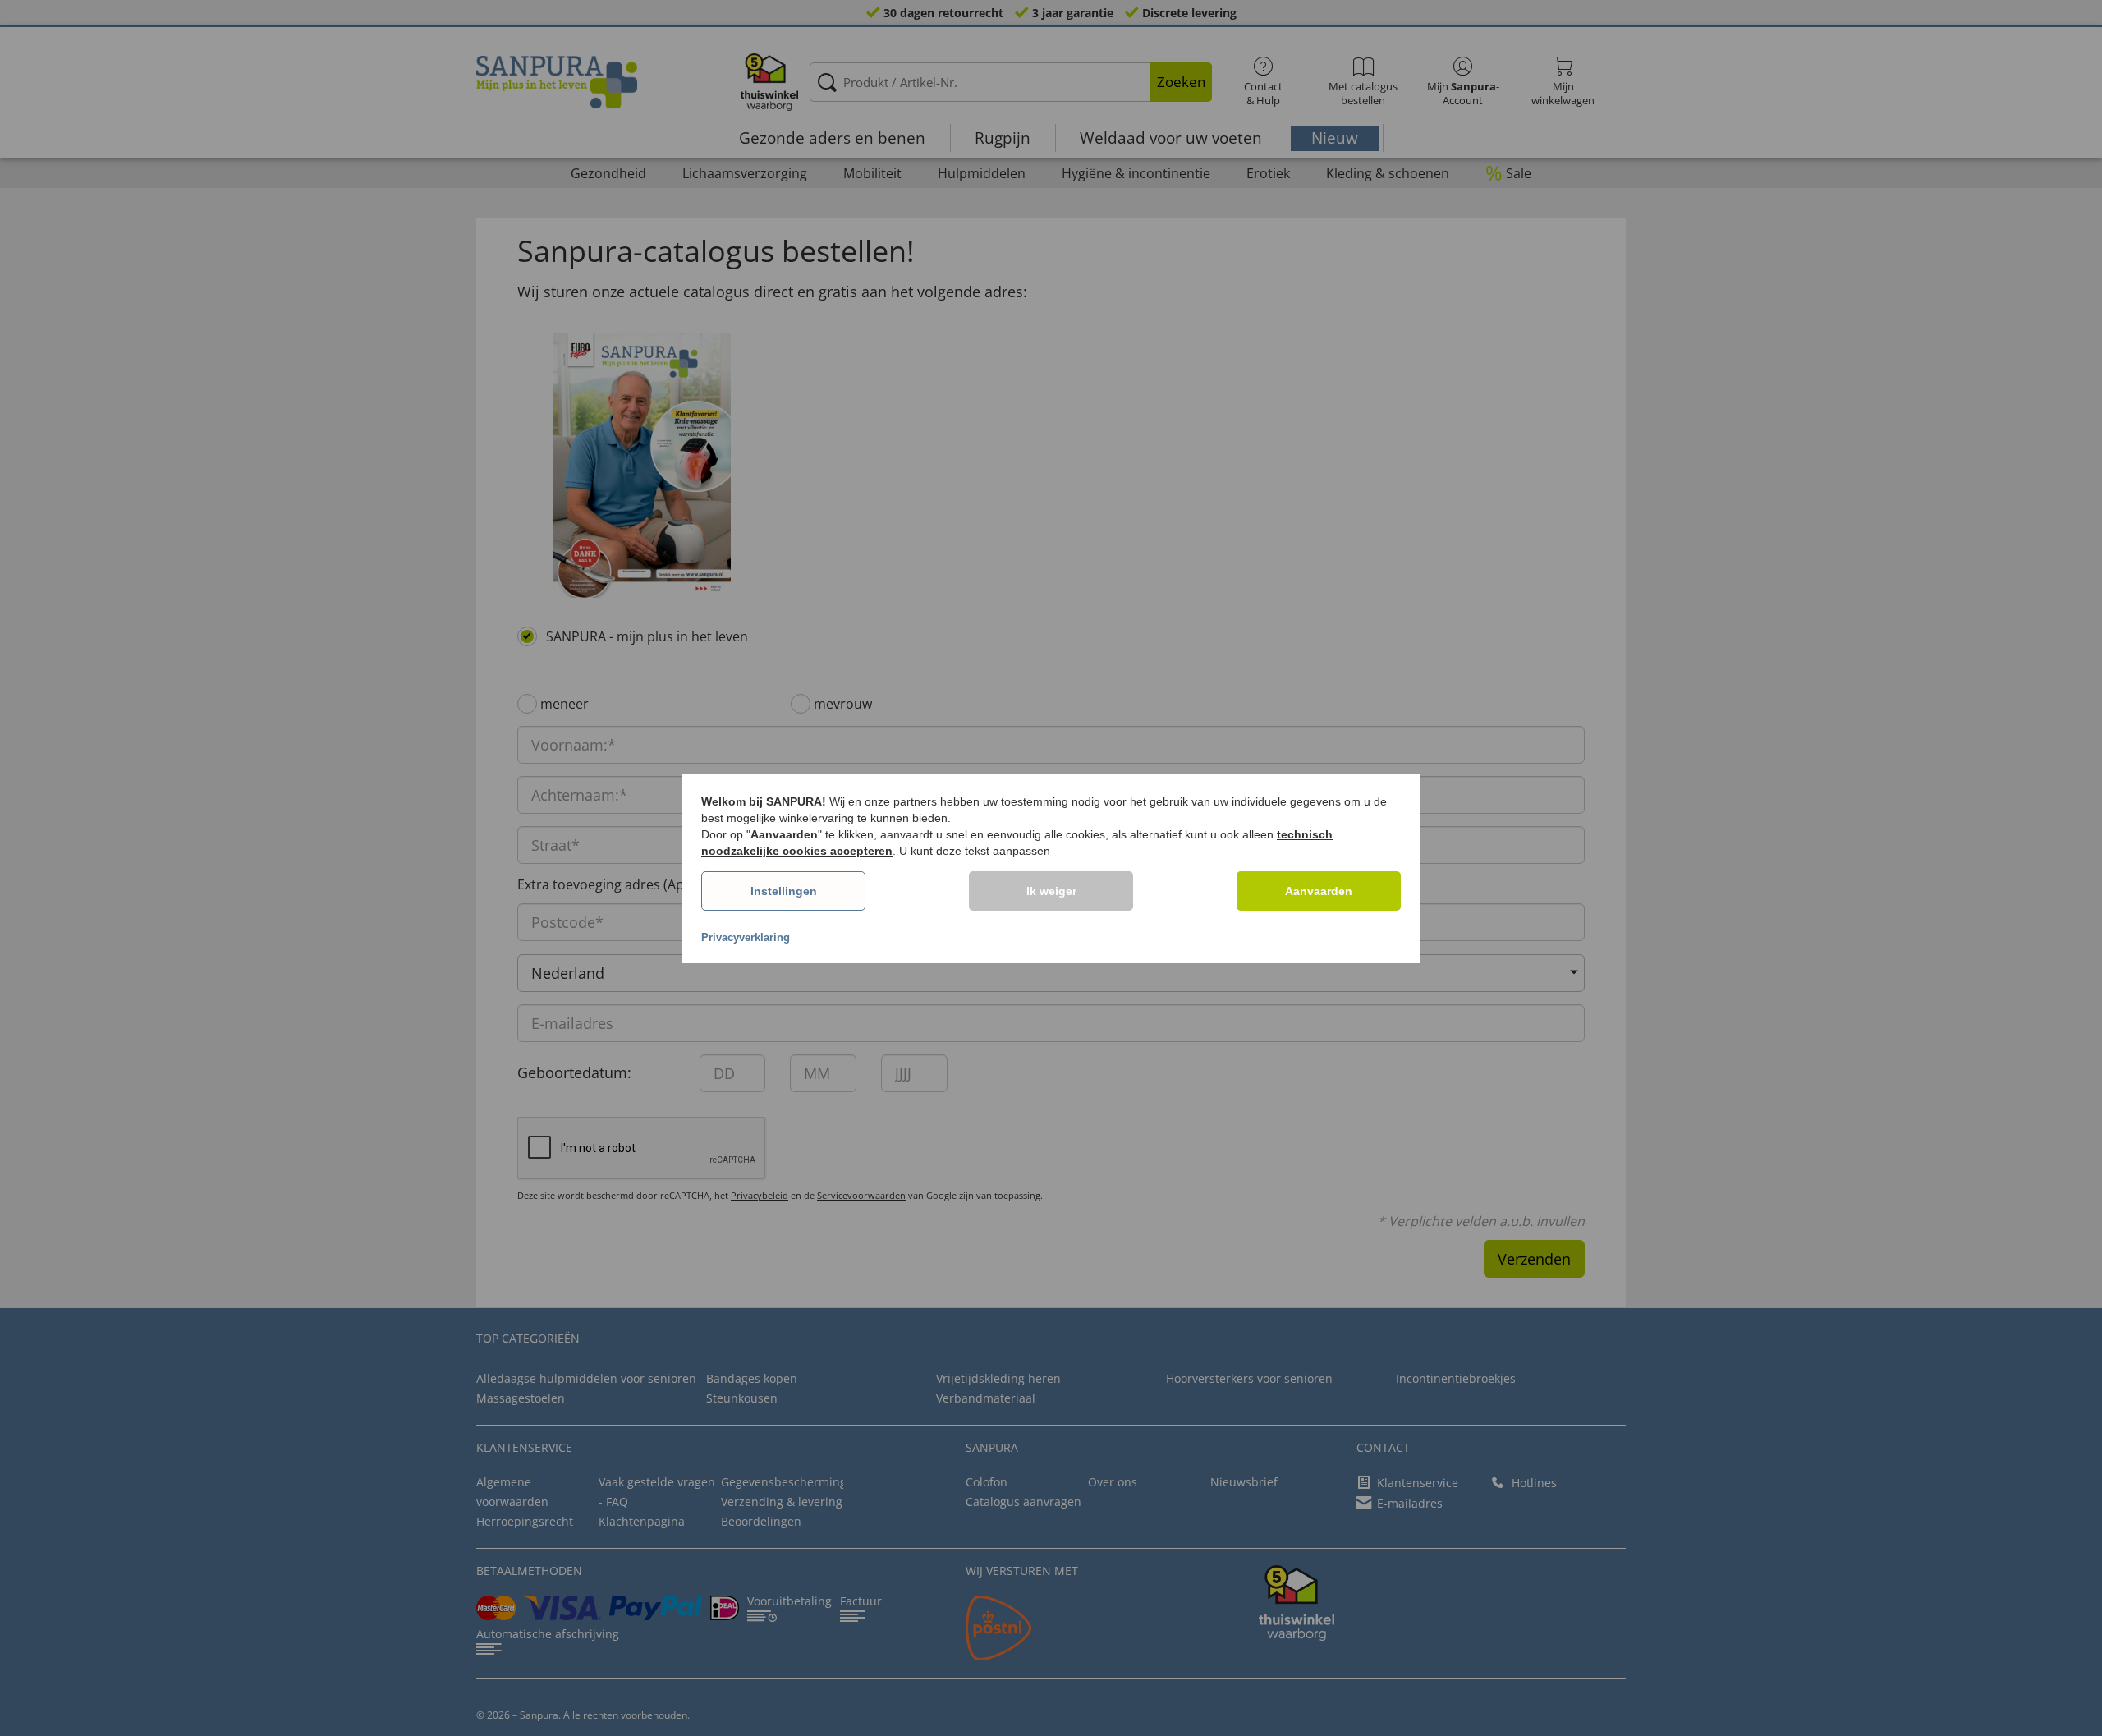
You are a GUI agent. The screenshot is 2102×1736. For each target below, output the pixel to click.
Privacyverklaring (746, 937)
